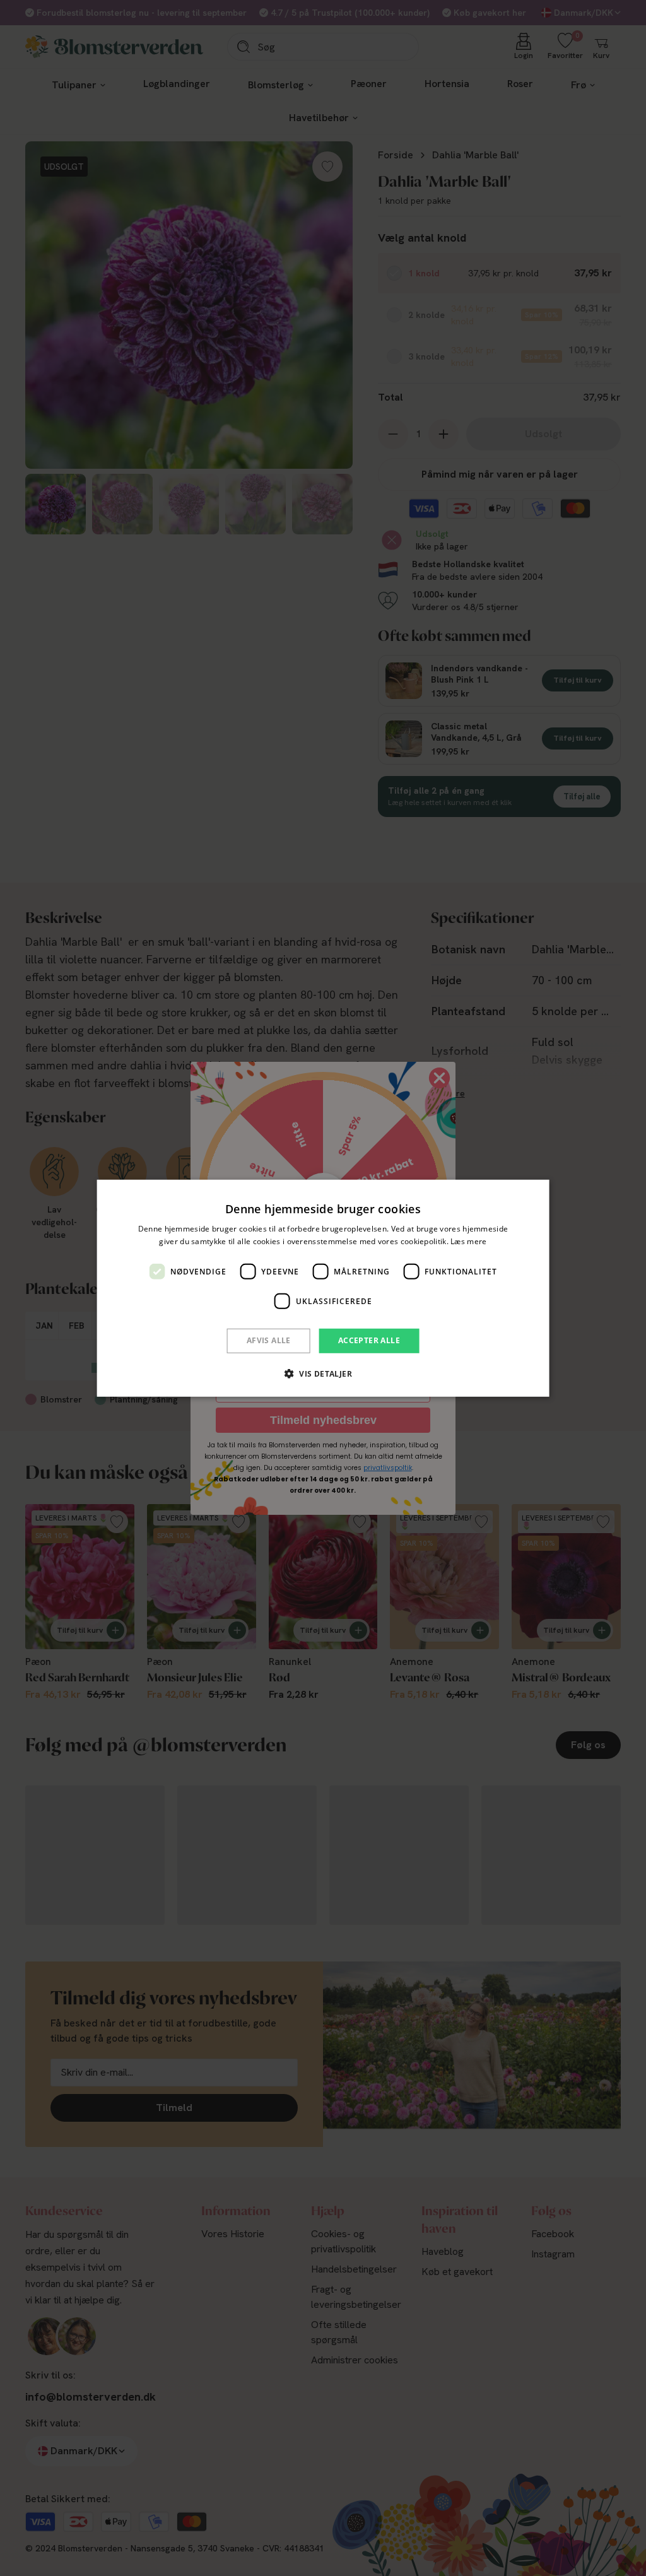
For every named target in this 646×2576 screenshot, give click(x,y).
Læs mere (468, 1241)
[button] (323, 1373)
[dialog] (323, 1288)
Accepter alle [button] (369, 1340)
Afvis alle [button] (269, 1340)
